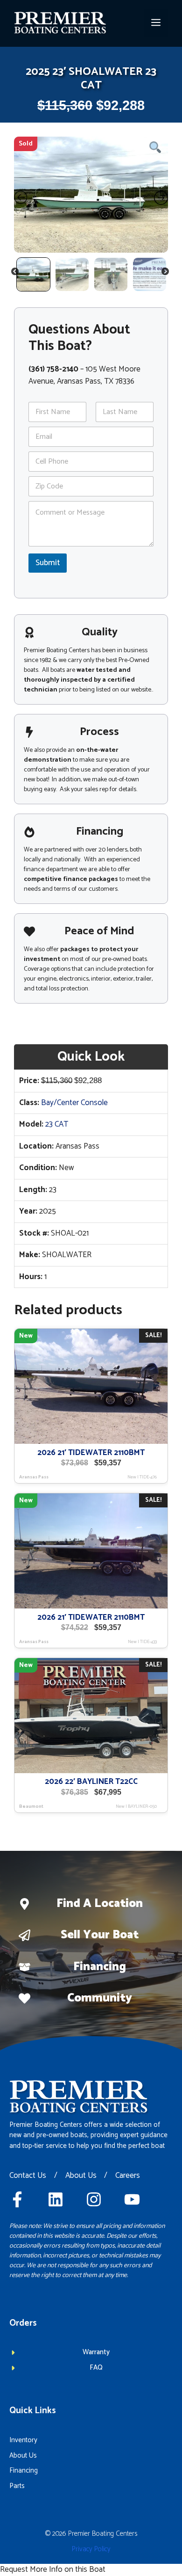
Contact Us (28, 2176)
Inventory (23, 2440)
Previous (15, 273)
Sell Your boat (100, 1935)
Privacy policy (91, 2549)
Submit (48, 563)
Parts (17, 2486)
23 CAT (57, 1124)
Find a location (100, 1904)
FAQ (96, 2368)
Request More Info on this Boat (53, 2569)
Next (166, 273)
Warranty (96, 2352)
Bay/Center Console (74, 1103)
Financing (100, 1967)
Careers (128, 2176)
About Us (81, 2176)
